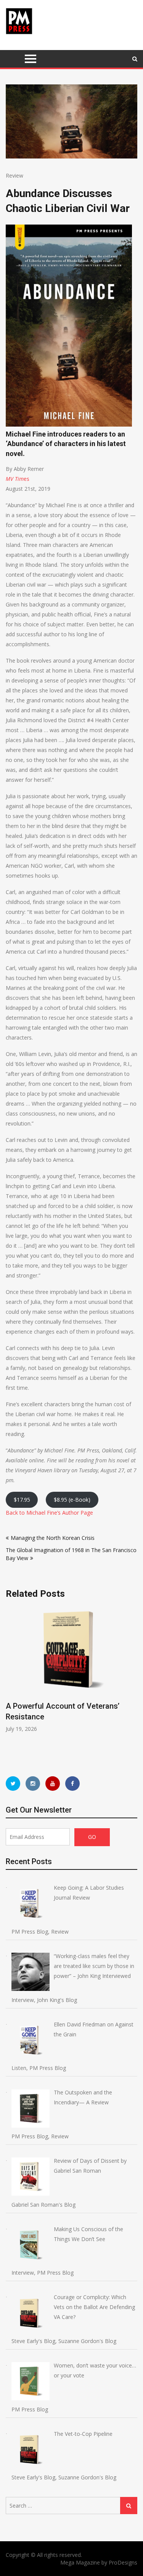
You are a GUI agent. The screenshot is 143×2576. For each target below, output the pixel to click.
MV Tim (15, 479)
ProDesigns (123, 2562)
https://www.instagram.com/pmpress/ (33, 1784)
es (27, 479)
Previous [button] (11, 1684)
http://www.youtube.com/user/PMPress (53, 1784)
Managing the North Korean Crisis (53, 1538)
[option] (71, 1670)
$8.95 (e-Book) (72, 1500)
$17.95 (22, 1500)
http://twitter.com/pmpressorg (13, 1784)
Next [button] (132, 1684)
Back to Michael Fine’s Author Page (49, 1513)
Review (14, 175)
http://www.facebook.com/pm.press (72, 1784)
